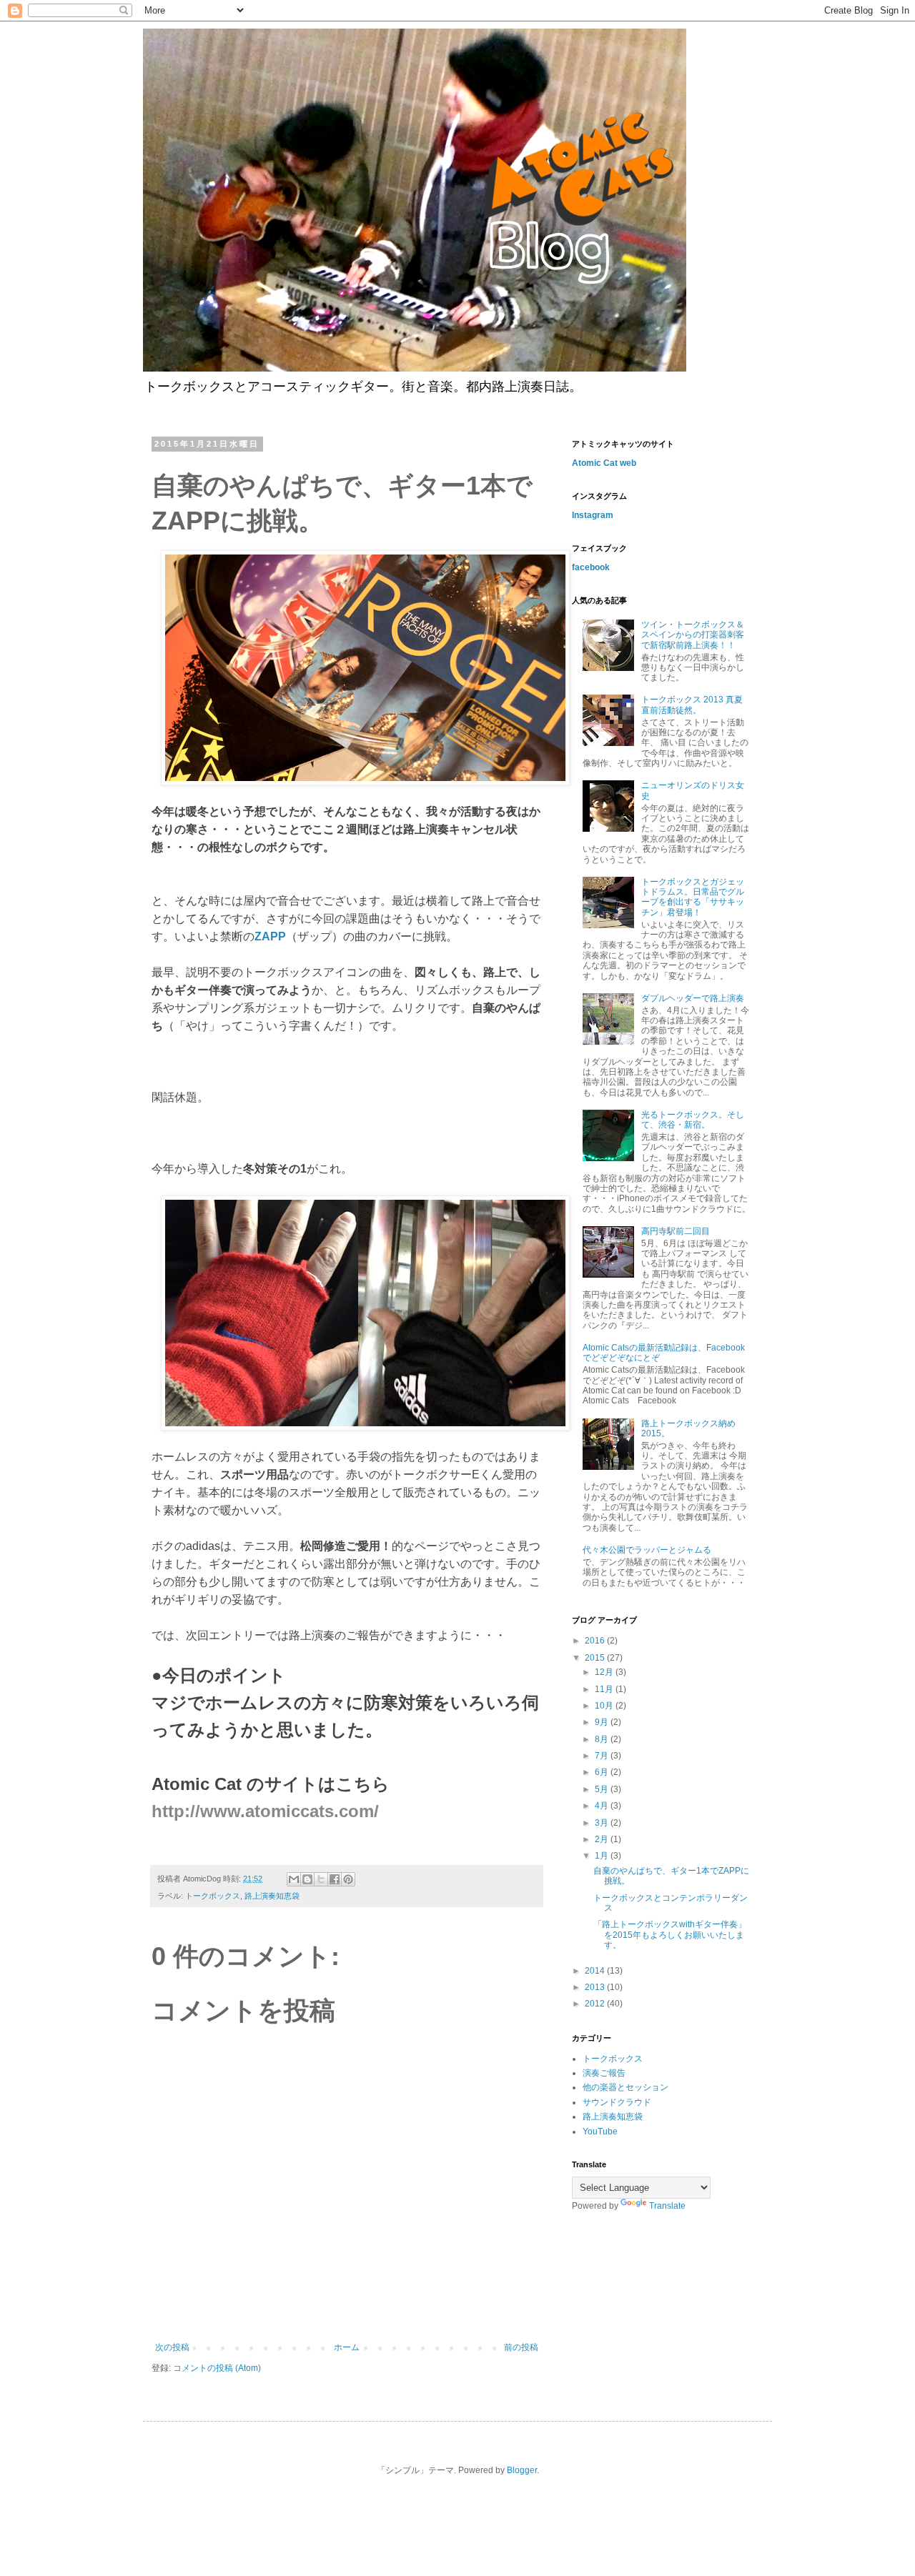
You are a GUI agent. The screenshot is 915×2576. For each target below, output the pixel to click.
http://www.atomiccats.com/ (265, 1811)
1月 (603, 1856)
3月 (603, 1823)
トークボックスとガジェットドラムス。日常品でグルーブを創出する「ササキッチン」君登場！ (693, 897)
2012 (596, 2004)
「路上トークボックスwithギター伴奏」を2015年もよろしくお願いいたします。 (670, 1935)
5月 (603, 1789)
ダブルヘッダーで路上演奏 (693, 998)
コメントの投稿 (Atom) (217, 2368)
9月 (603, 1722)
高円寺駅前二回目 (676, 1231)
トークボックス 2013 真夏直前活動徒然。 (692, 705)
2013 (596, 1987)
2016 (596, 1641)
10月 (605, 1706)
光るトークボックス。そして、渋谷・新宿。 (693, 1120)
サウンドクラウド (617, 2102)
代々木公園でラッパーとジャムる (647, 1550)
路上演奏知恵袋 (272, 1896)
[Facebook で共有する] (335, 1879)
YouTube (600, 2132)
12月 (605, 1672)
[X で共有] (321, 1879)
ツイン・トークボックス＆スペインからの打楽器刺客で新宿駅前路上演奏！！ (693, 635)
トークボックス (213, 1896)
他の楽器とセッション (625, 2087)
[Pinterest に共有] (348, 1879)
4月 (603, 1806)
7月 (603, 1756)
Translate (667, 2206)
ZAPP (270, 936)
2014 (596, 1971)
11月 (605, 1689)
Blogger (522, 2470)
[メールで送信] (294, 1879)
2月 (603, 1839)
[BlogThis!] (307, 1879)
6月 (603, 1772)
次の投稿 (172, 2347)
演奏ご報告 (604, 2073)
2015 (596, 1658)
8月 (603, 1739)
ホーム (347, 2347)
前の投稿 (521, 2347)
